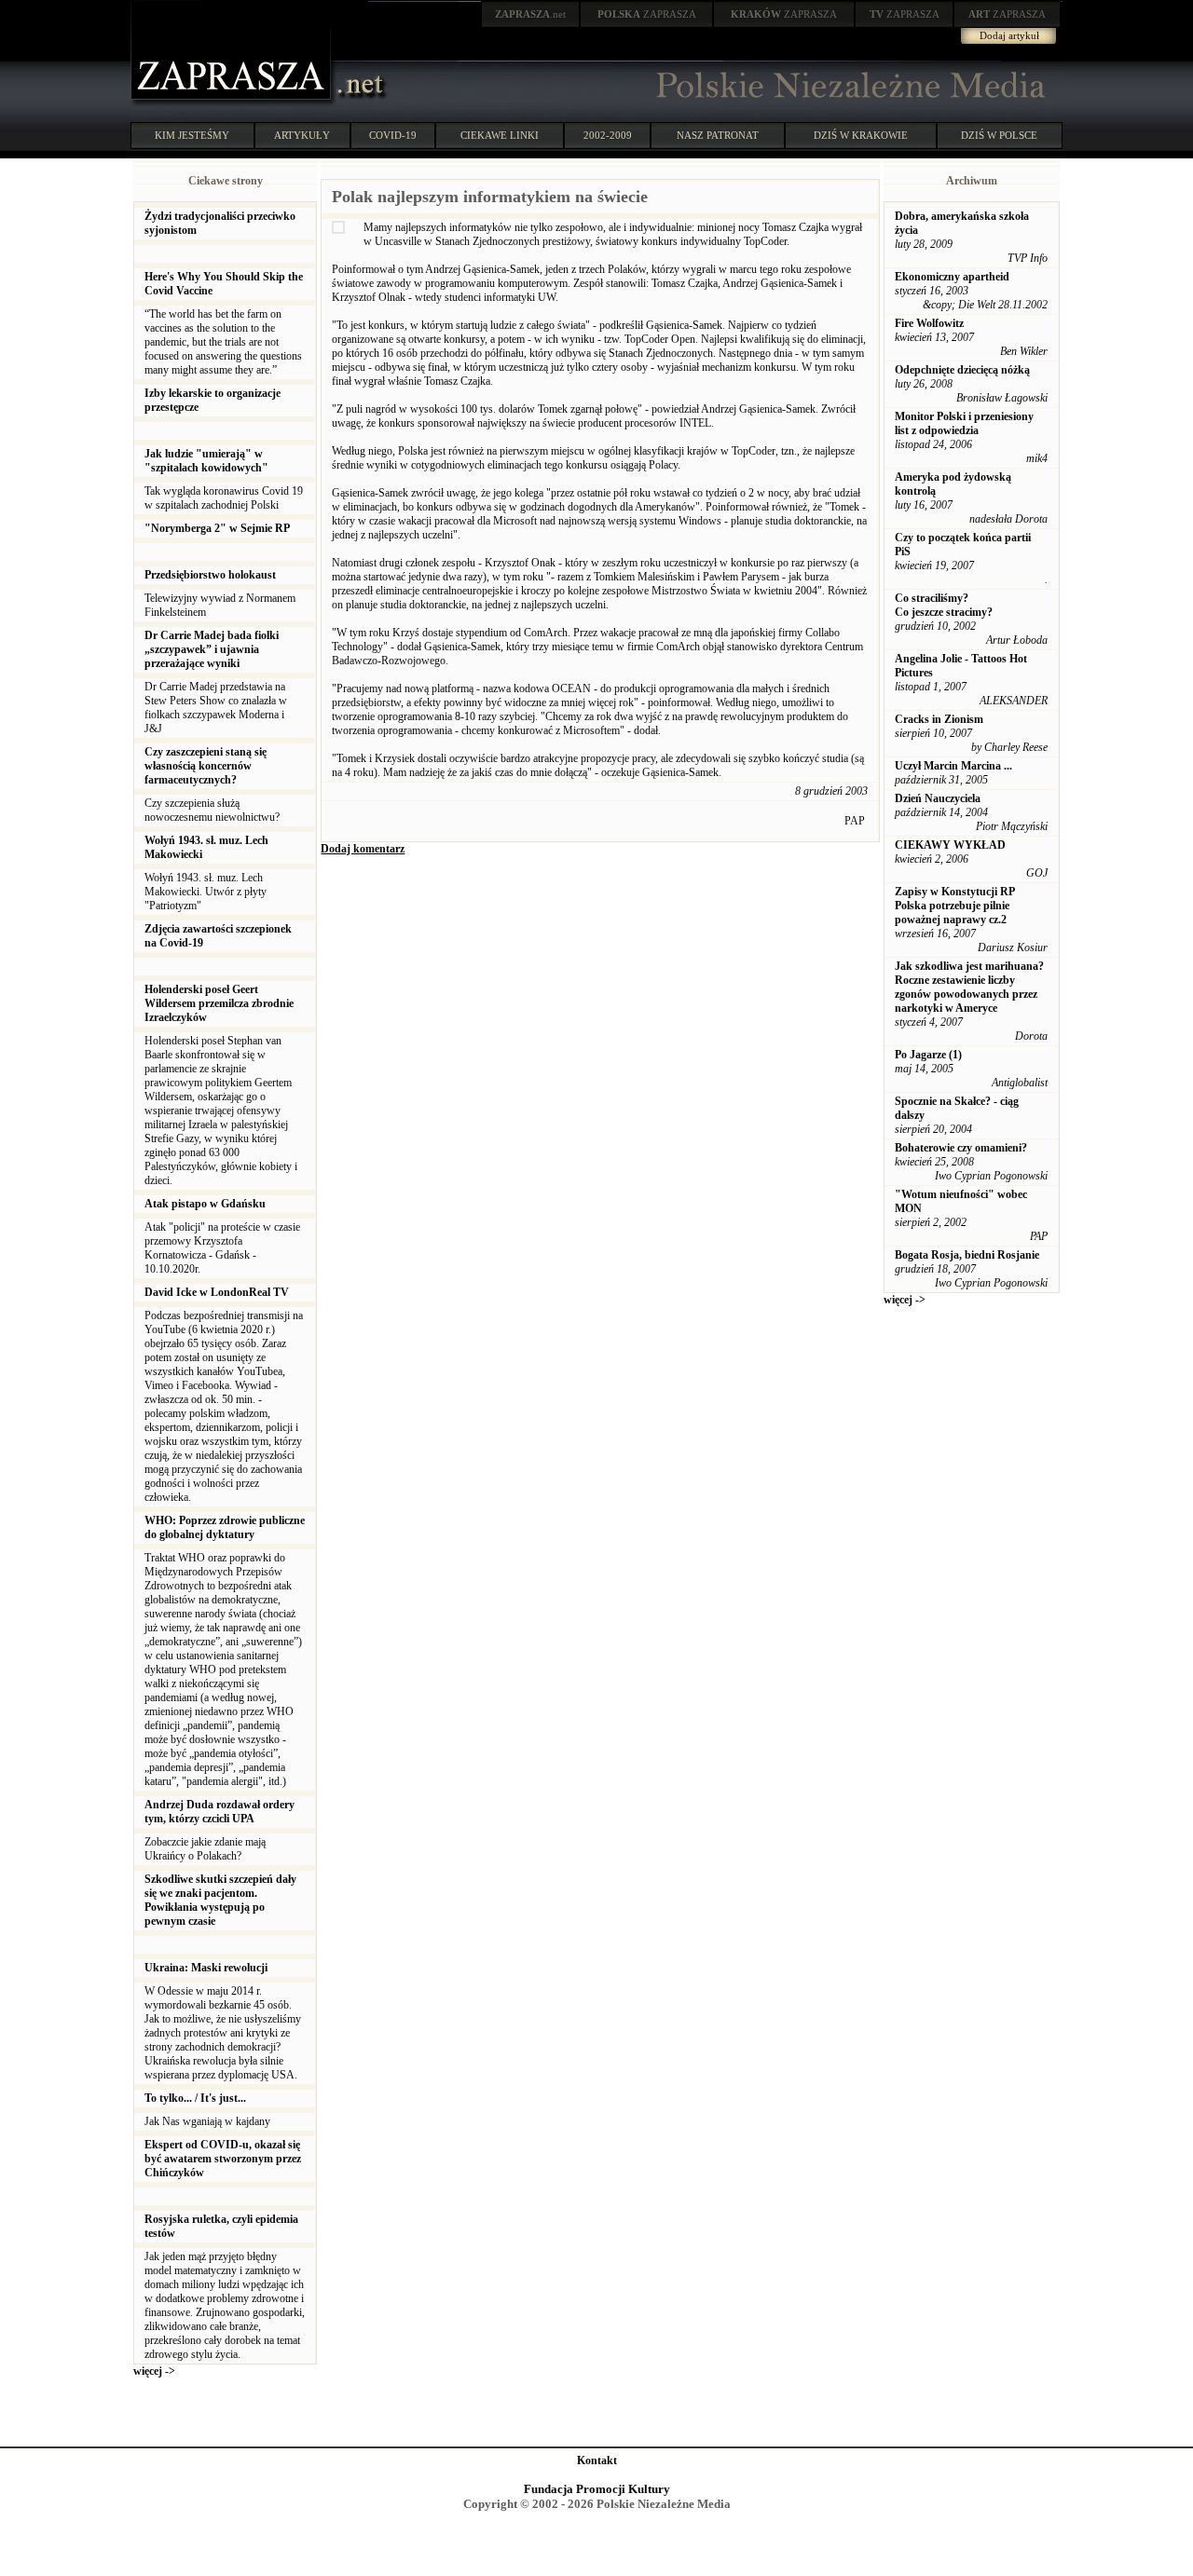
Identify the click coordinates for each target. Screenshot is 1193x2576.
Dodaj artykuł (1009, 35)
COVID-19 (393, 135)
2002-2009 (608, 135)
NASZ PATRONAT (718, 135)
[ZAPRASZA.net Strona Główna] (233, 102)
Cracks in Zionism (939, 719)
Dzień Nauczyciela (938, 798)
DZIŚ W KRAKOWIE (861, 135)
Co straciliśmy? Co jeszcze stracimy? (944, 605)
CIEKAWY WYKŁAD (950, 845)
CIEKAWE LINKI (500, 135)
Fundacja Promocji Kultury (597, 2489)
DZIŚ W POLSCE (999, 135)
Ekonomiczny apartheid (952, 277)
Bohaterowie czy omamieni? (961, 1148)
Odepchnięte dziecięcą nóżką (962, 370)
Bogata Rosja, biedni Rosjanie (967, 1255)
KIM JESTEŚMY (192, 135)
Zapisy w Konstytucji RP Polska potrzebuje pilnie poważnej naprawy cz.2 (954, 906)
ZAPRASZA (647, 14)
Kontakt (597, 2460)
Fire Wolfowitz (929, 323)
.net (530, 14)
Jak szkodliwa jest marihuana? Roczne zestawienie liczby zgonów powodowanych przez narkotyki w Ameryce (969, 987)
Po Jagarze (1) (928, 1055)
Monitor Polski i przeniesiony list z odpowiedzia (964, 423)
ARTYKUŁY (302, 135)
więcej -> (154, 2371)
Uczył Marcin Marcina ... (953, 766)
